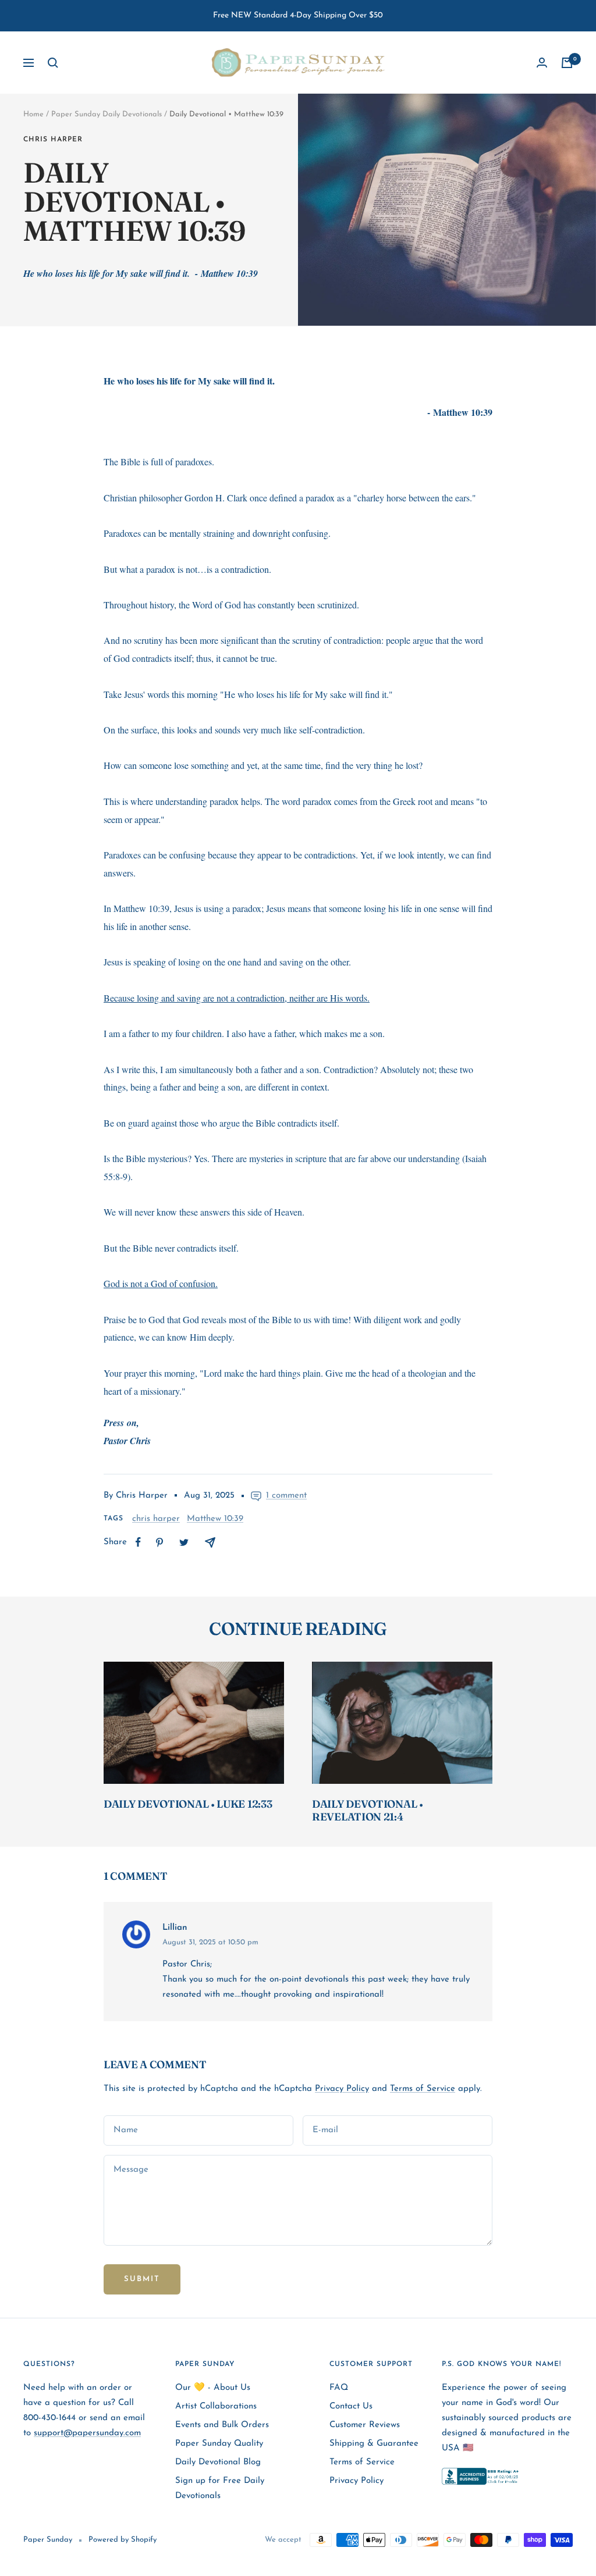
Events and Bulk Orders (222, 2425)
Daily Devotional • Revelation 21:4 (368, 1810)
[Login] (542, 63)
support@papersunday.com (87, 2433)
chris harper (53, 140)
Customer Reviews (365, 2425)
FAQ (339, 2388)
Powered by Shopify (123, 2540)
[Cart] (567, 63)
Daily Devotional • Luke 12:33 (188, 1804)
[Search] (53, 63)
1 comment (286, 1496)
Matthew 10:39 (215, 1519)
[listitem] (138, 1542)
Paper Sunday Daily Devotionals (107, 114)
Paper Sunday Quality (219, 2444)
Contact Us (351, 2406)
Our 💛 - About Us (213, 2388)
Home (33, 114)
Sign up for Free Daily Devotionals (220, 2488)
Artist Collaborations (216, 2406)
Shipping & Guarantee (374, 2444)
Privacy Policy (342, 2089)
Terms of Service (423, 2089)
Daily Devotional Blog (218, 2462)
